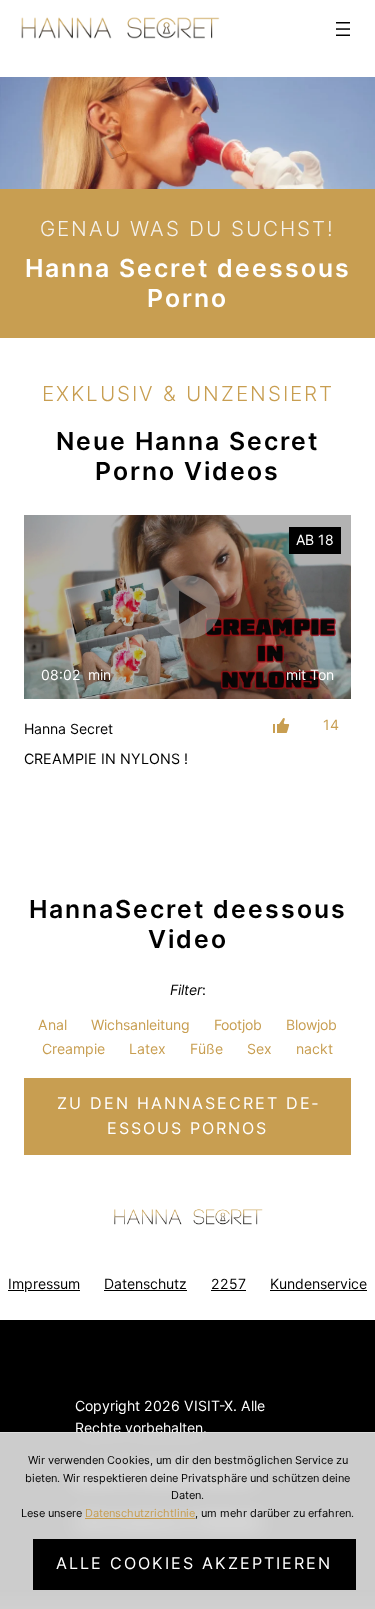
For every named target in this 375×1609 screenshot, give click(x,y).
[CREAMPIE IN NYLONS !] (187, 607)
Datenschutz (145, 1283)
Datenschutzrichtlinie (140, 1513)
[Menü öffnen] (343, 29)
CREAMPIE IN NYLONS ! (106, 758)
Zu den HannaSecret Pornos (187, 1116)
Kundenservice (318, 1283)
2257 (228, 1283)
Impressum (44, 1283)
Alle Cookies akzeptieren (194, 1563)
